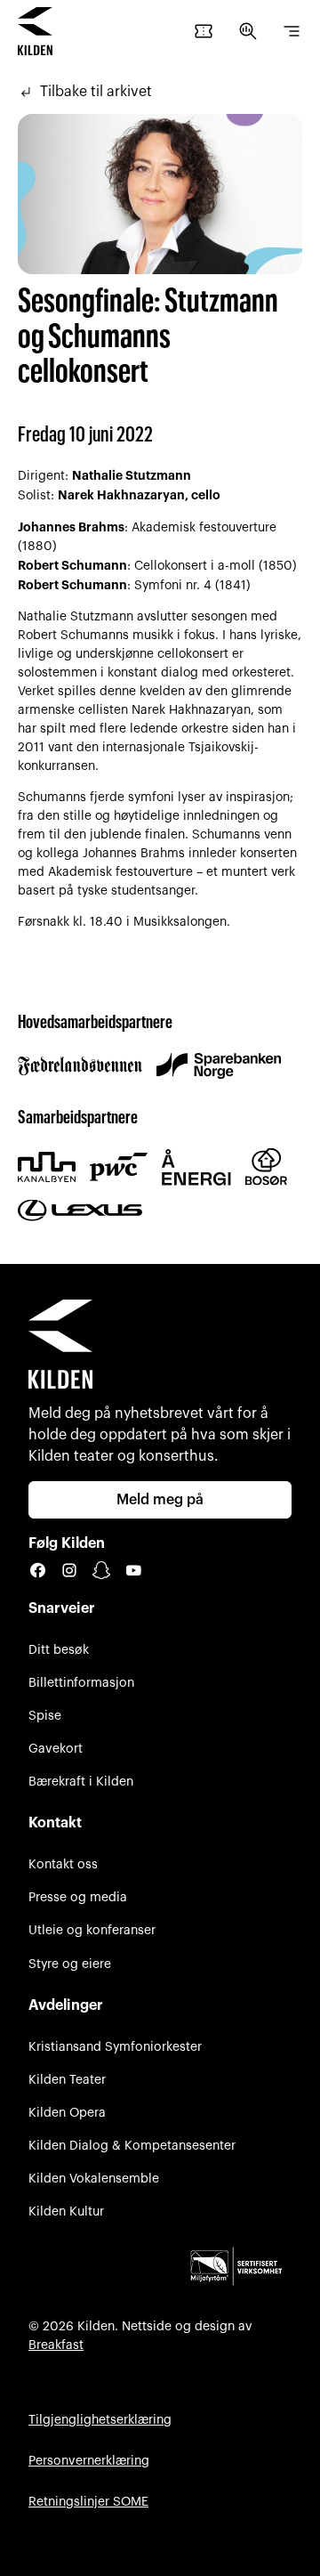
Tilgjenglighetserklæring (100, 2420)
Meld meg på (160, 1500)
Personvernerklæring (89, 2461)
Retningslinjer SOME (88, 2502)
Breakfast (56, 2345)
